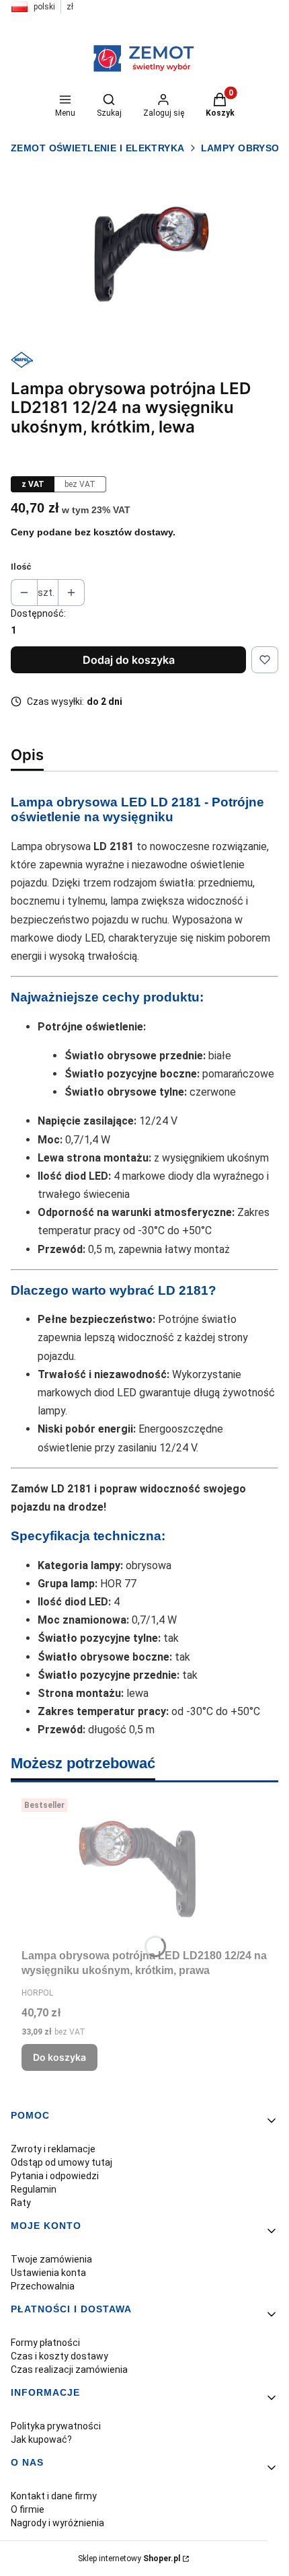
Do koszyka (59, 2057)
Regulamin (34, 2189)
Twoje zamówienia (51, 2259)
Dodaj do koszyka (129, 660)
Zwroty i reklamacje (53, 2149)
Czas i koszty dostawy (59, 2356)
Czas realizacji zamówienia (69, 2370)
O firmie (28, 2509)
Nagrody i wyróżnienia (57, 2523)
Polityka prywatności (56, 2426)
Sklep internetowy (129, 2559)
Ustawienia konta (48, 2273)
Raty (21, 2203)
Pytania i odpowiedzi (55, 2176)
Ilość (21, 567)
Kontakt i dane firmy (54, 2496)
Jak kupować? (41, 2439)
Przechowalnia (43, 2286)
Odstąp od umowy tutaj (61, 2162)
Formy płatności (45, 2343)
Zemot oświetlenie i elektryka (98, 148)
